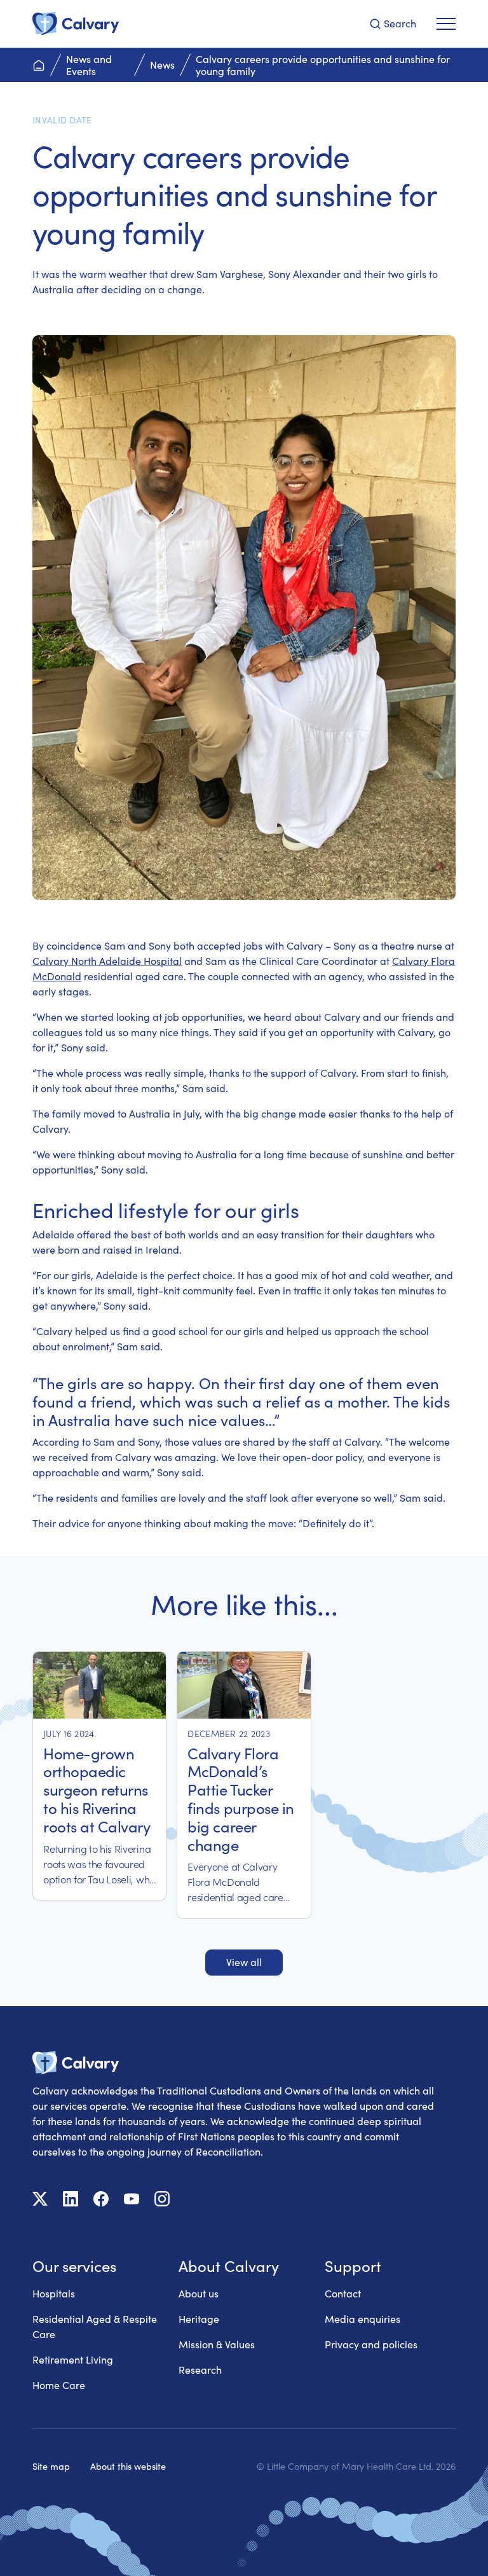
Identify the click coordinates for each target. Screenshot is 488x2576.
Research (200, 2370)
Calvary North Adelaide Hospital (107, 961)
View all (244, 1962)
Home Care (59, 2385)
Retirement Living (73, 2359)
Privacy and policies (371, 2344)
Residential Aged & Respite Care (95, 2326)
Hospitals (54, 2293)
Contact (343, 2293)
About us (199, 2293)
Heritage (199, 2319)
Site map (51, 2466)
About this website (128, 2466)
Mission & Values (217, 2344)
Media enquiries (363, 2319)
